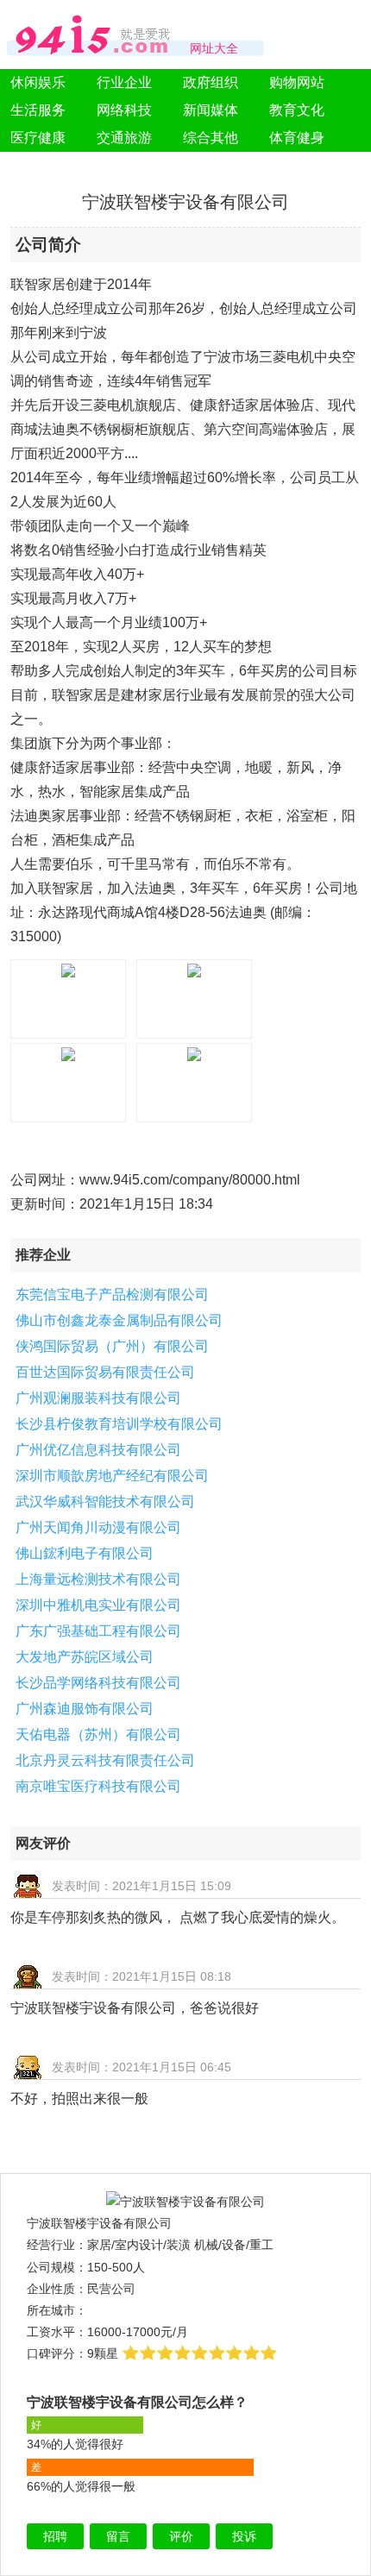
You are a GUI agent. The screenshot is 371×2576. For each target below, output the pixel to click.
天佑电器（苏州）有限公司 (98, 1734)
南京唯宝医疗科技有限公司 (98, 1786)
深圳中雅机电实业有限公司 (98, 1605)
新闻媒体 (211, 110)
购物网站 (297, 82)
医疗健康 (38, 138)
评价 (181, 2536)
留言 (118, 2536)
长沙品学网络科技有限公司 (98, 1683)
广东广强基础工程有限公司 (98, 1631)
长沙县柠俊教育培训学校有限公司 (119, 1424)
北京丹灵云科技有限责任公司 (105, 1760)
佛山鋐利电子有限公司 (85, 1553)
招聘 (55, 2536)
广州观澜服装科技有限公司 (98, 1398)
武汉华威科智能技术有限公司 (105, 1502)
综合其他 (211, 138)
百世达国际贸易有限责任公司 (105, 1372)
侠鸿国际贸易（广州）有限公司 (112, 1346)
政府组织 (211, 82)
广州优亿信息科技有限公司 (98, 1450)
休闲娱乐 (38, 82)
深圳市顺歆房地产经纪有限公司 (112, 1476)
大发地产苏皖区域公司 (85, 1657)
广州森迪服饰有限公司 (85, 1709)
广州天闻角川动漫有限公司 (98, 1527)
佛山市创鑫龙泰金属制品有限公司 (119, 1320)
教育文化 (297, 110)
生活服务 (38, 110)
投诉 (244, 2536)
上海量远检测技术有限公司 (98, 1579)
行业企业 (124, 82)
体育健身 (297, 138)
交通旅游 (124, 138)
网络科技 (124, 110)
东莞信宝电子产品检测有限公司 (112, 1294)
